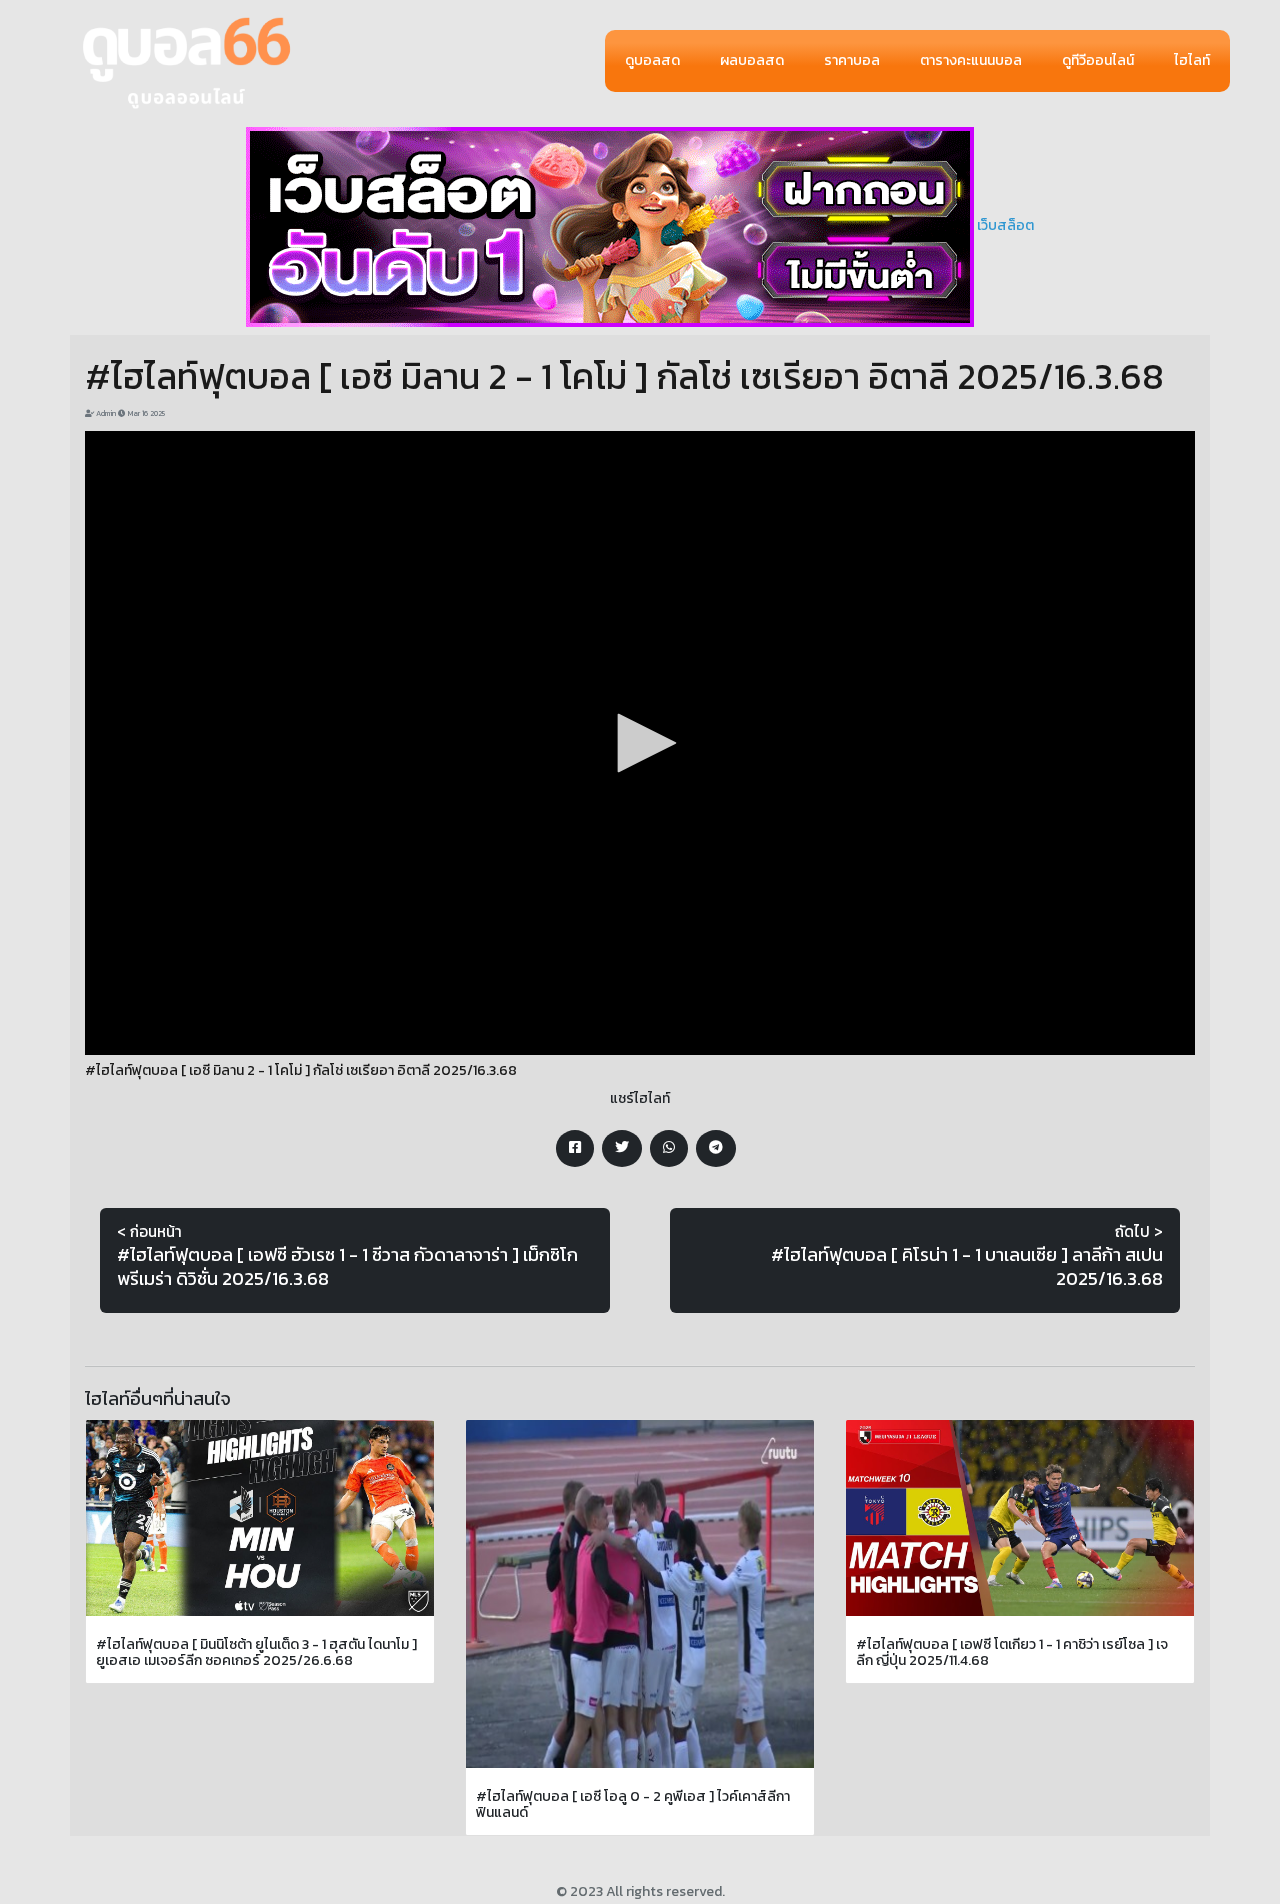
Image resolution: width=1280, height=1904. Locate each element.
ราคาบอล (852, 60)
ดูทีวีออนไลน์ (1098, 60)
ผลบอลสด (752, 60)
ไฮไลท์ (1192, 60)
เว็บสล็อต (1005, 225)
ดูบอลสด (652, 60)
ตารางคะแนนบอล (971, 60)
